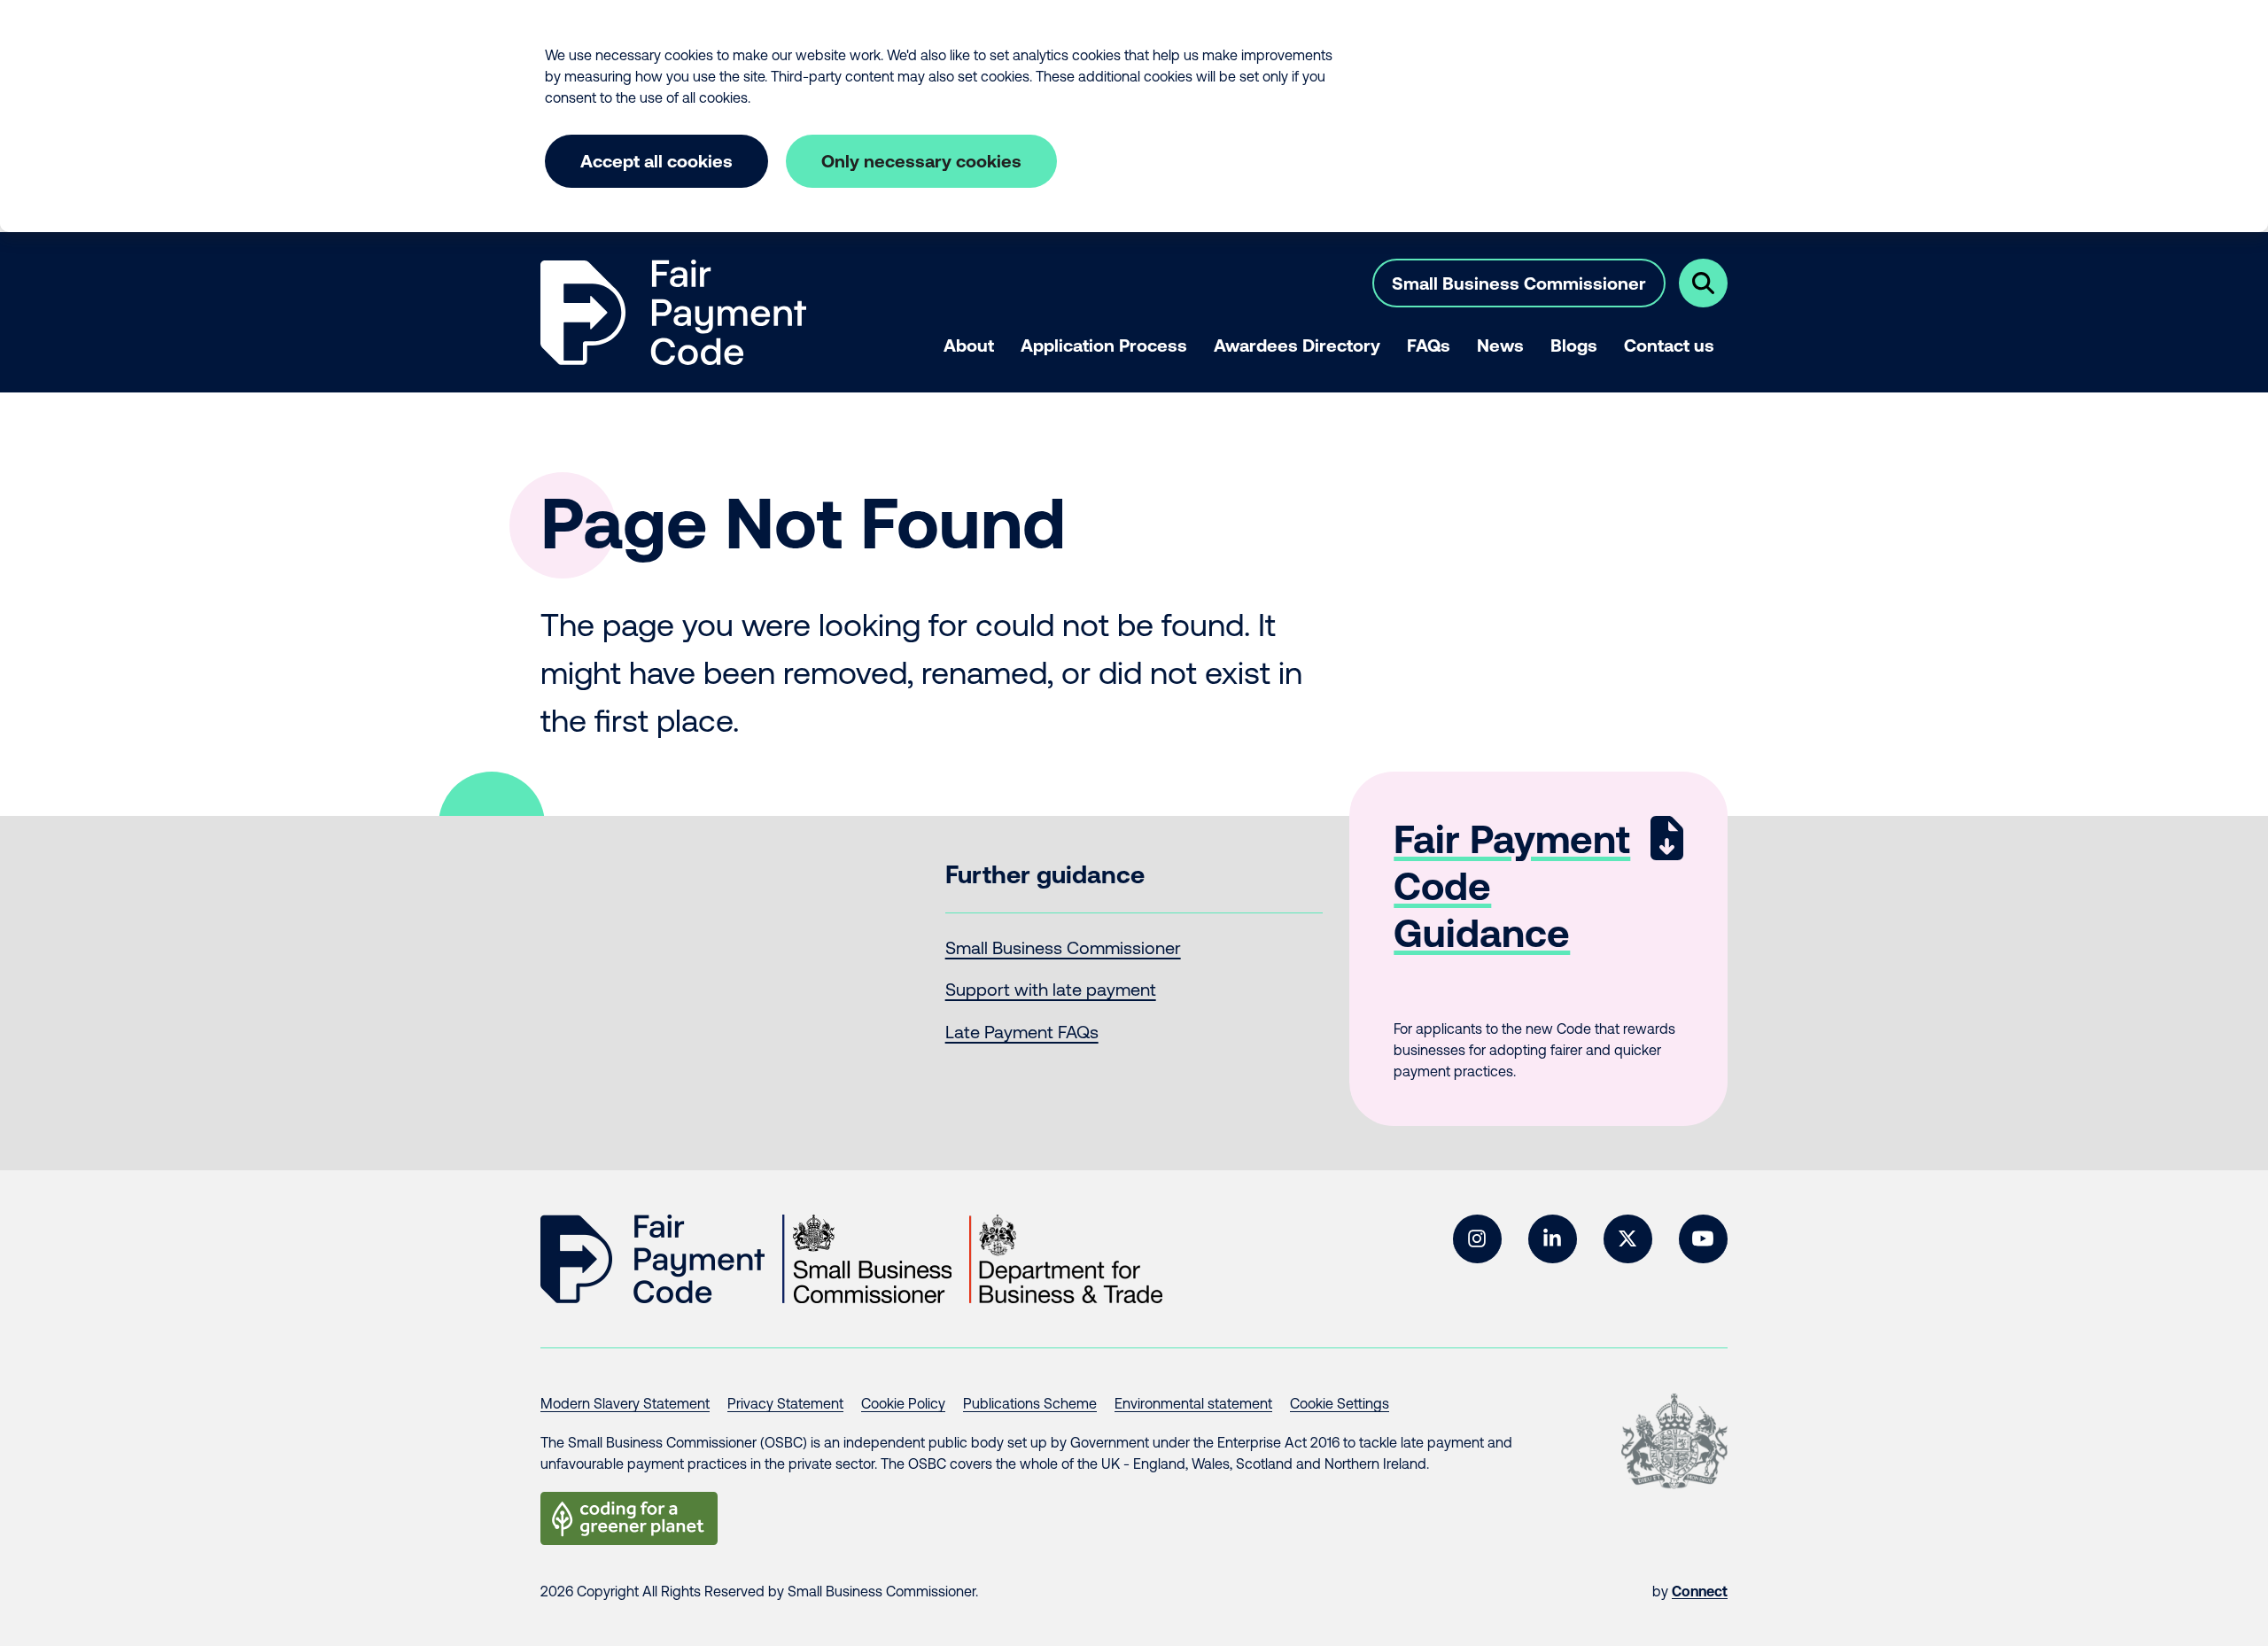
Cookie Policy (903, 1403)
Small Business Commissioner (1519, 283)
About (969, 345)
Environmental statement (1193, 1403)
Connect (1700, 1591)
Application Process (1104, 345)
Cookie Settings (1340, 1403)
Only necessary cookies (921, 161)
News (1500, 345)
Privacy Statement (785, 1403)
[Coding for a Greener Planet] (629, 1518)
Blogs (1574, 345)
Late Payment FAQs (1022, 1032)
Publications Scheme (1030, 1403)
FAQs (1429, 345)
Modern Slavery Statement (625, 1403)
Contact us (1669, 345)
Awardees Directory (1297, 345)
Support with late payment (1051, 989)
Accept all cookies (656, 161)
